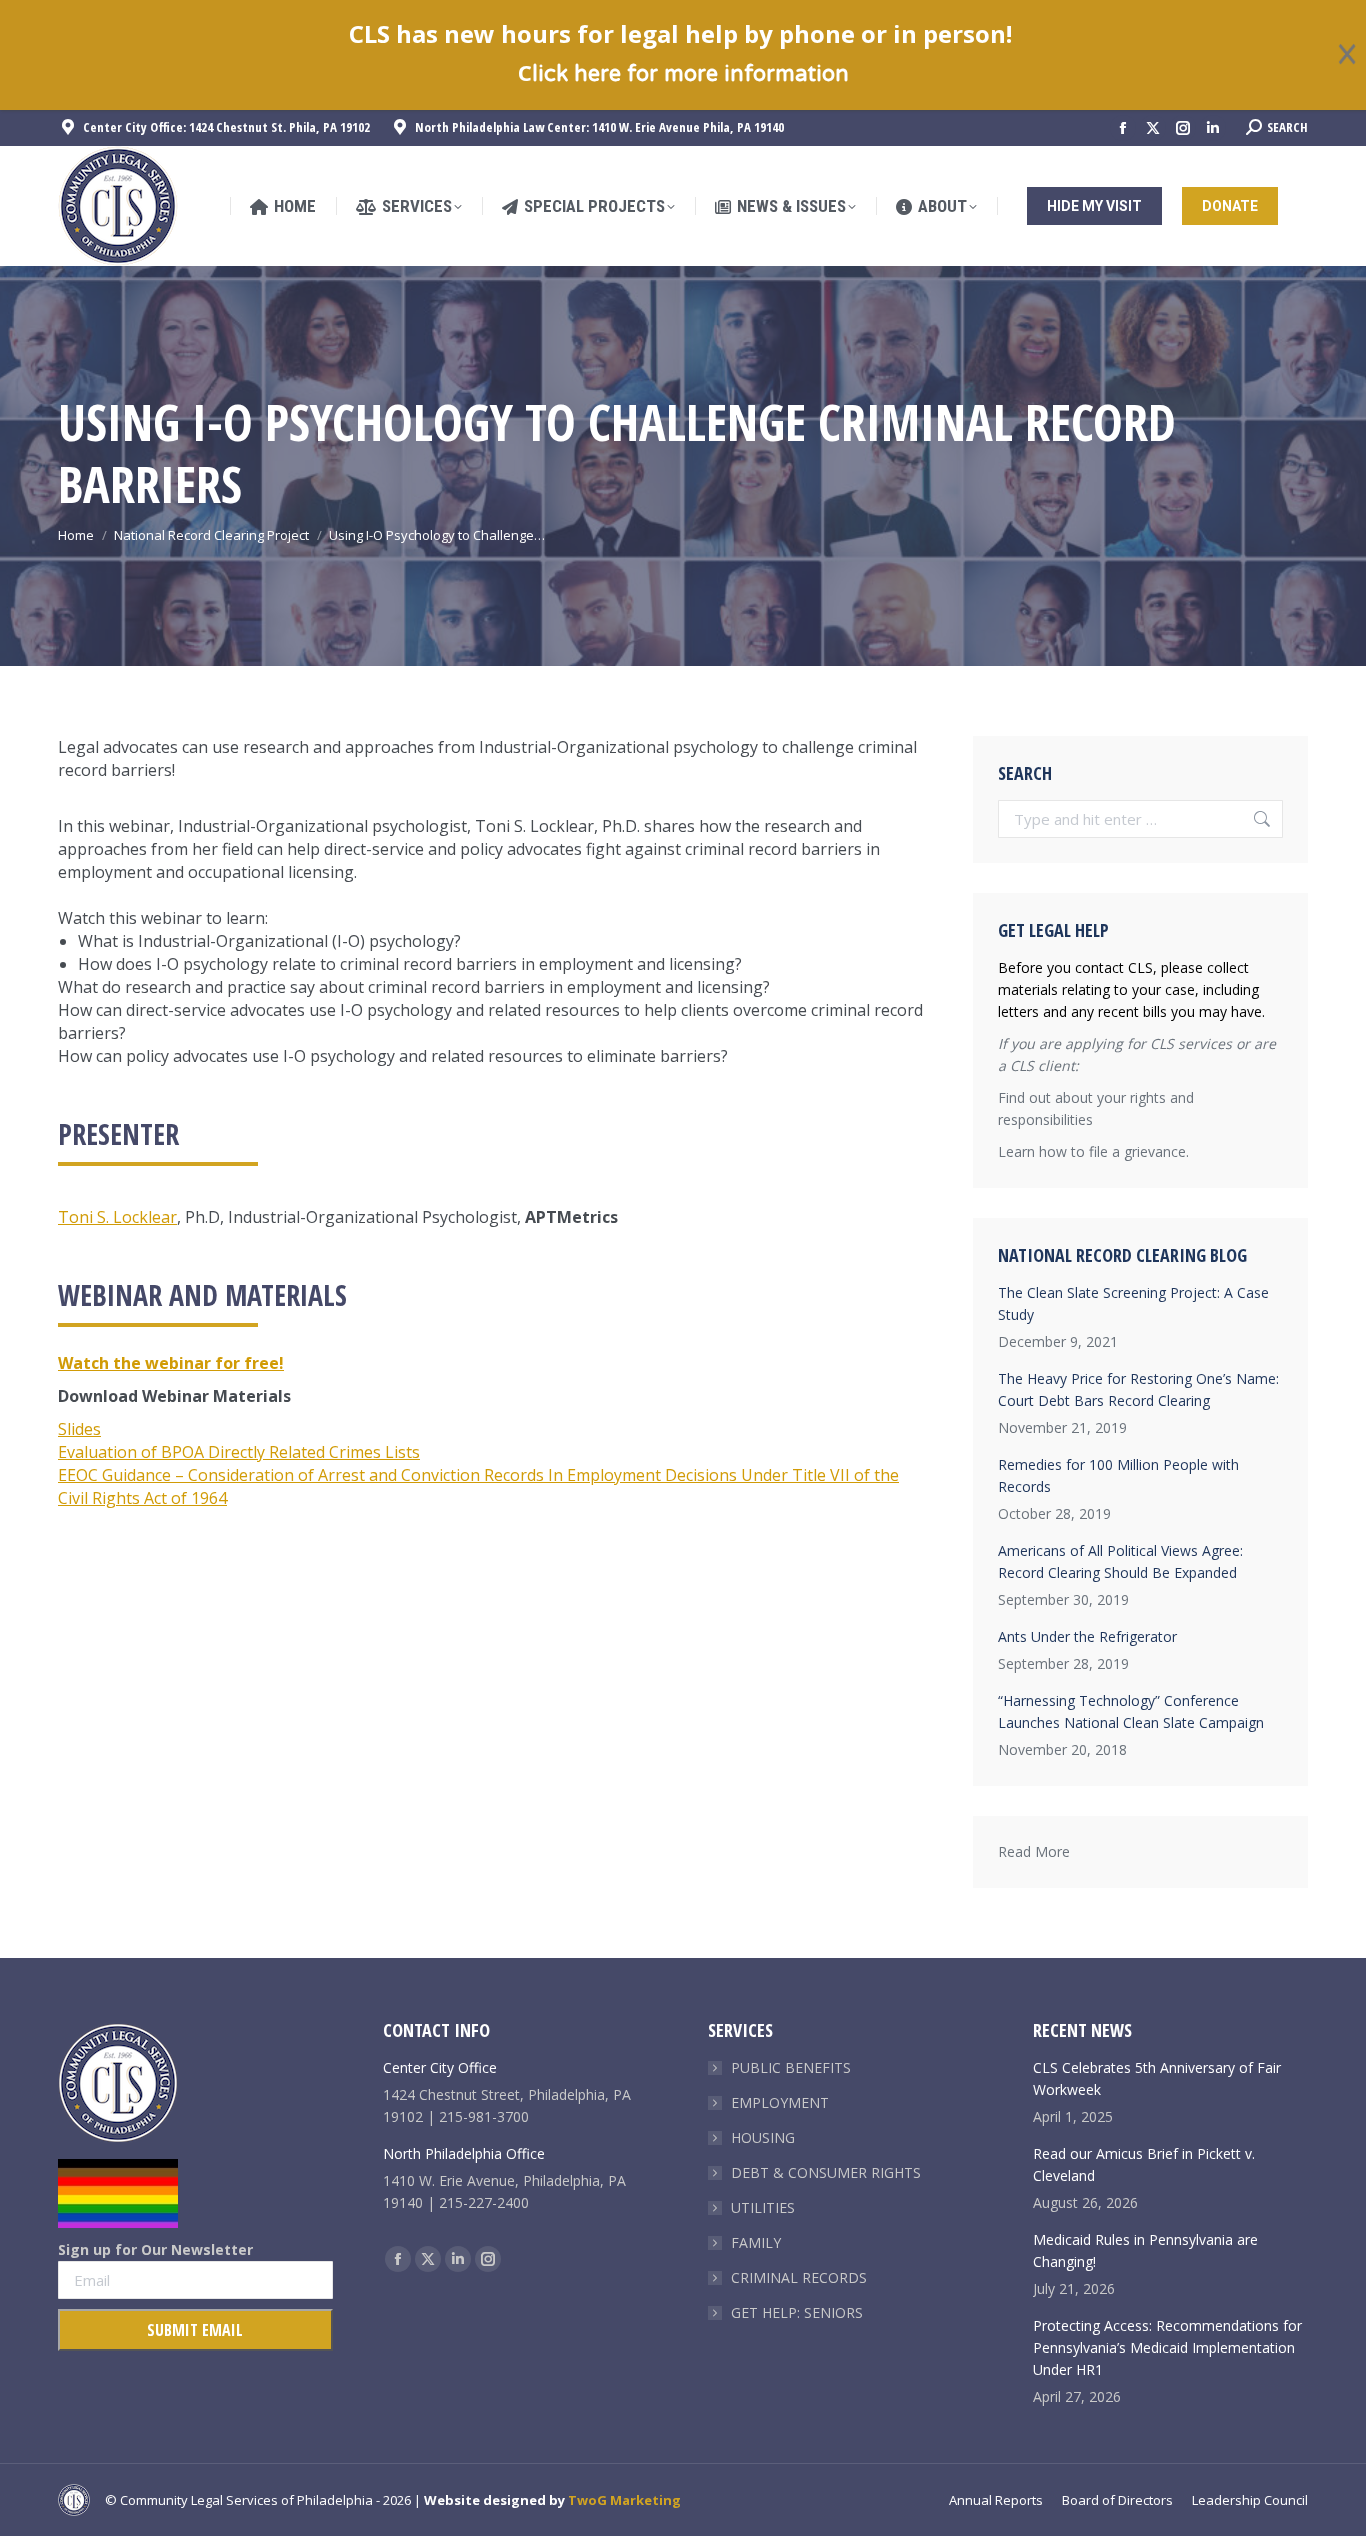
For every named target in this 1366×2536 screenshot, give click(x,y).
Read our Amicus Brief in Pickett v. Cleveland (1144, 2164)
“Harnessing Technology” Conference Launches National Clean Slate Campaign (1131, 1711)
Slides (79, 1429)
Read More (1034, 1851)
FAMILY (756, 2242)
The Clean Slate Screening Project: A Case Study (1133, 1303)
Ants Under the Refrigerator (1087, 1636)
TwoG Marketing (624, 2500)
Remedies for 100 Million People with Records (1118, 1475)
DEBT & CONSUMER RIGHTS (826, 2172)
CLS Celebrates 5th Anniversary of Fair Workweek (1157, 2078)
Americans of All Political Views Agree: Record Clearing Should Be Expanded (1120, 1561)
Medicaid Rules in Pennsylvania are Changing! (1145, 2250)
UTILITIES (763, 2207)
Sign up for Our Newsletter (155, 2249)
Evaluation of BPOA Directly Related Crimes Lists (239, 1452)
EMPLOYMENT (780, 2102)
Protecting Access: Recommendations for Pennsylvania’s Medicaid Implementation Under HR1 (1167, 2347)
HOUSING (763, 2137)
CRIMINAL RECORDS (799, 2277)
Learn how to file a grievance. (1093, 1151)
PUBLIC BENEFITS (791, 2067)
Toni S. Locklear (117, 1217)
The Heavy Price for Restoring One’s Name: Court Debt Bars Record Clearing (1138, 1389)
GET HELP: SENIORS (797, 2312)
